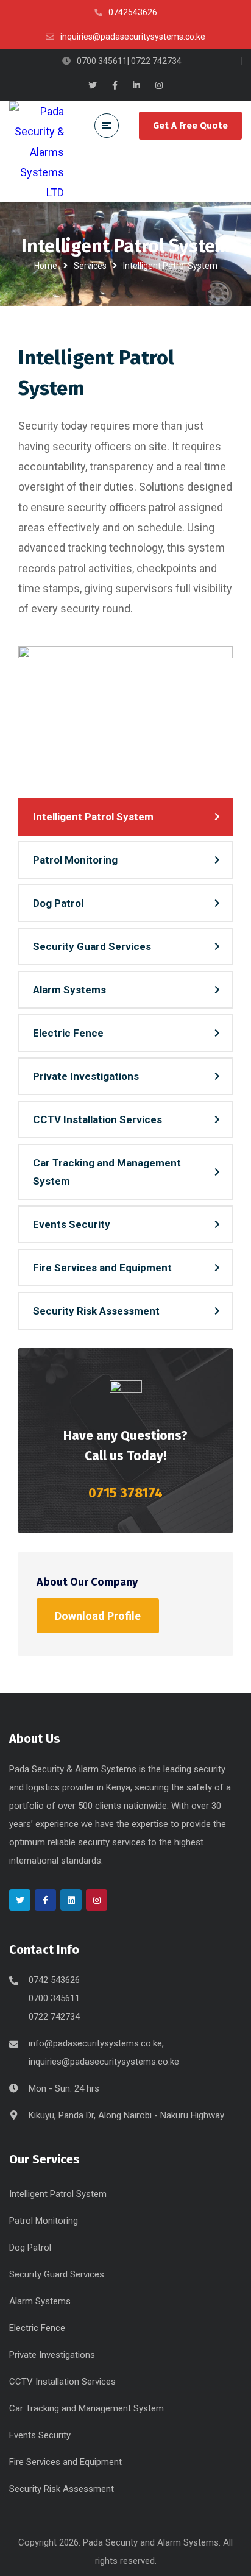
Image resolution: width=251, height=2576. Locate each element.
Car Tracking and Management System (107, 1172)
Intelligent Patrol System (93, 817)
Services (90, 266)
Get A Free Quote (190, 126)
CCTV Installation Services (97, 1119)
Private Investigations (86, 1076)
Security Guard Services (92, 946)
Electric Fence (68, 1033)
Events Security (72, 1224)
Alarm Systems (69, 990)
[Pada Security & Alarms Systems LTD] (37, 152)
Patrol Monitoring (75, 860)
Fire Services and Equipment (102, 1268)
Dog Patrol (58, 903)
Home (46, 266)
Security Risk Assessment (96, 1311)
